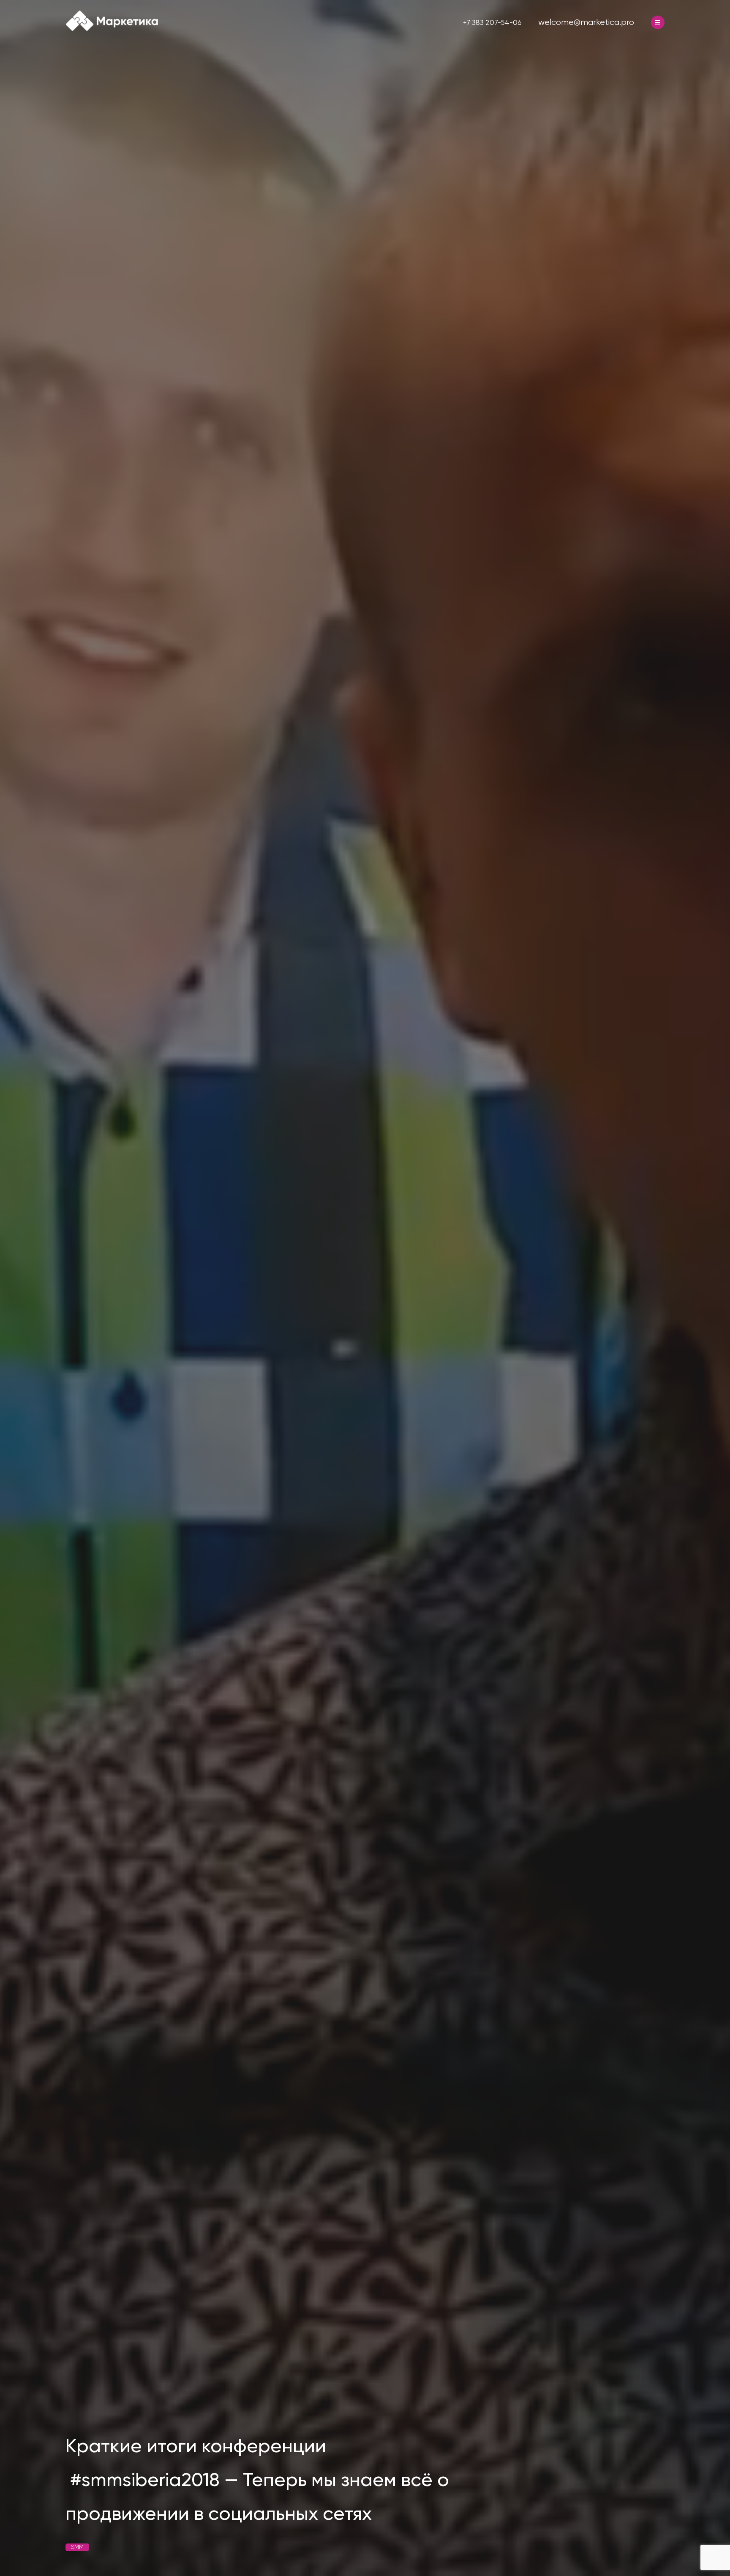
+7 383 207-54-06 (492, 22)
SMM (77, 2547)
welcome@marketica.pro (586, 22)
